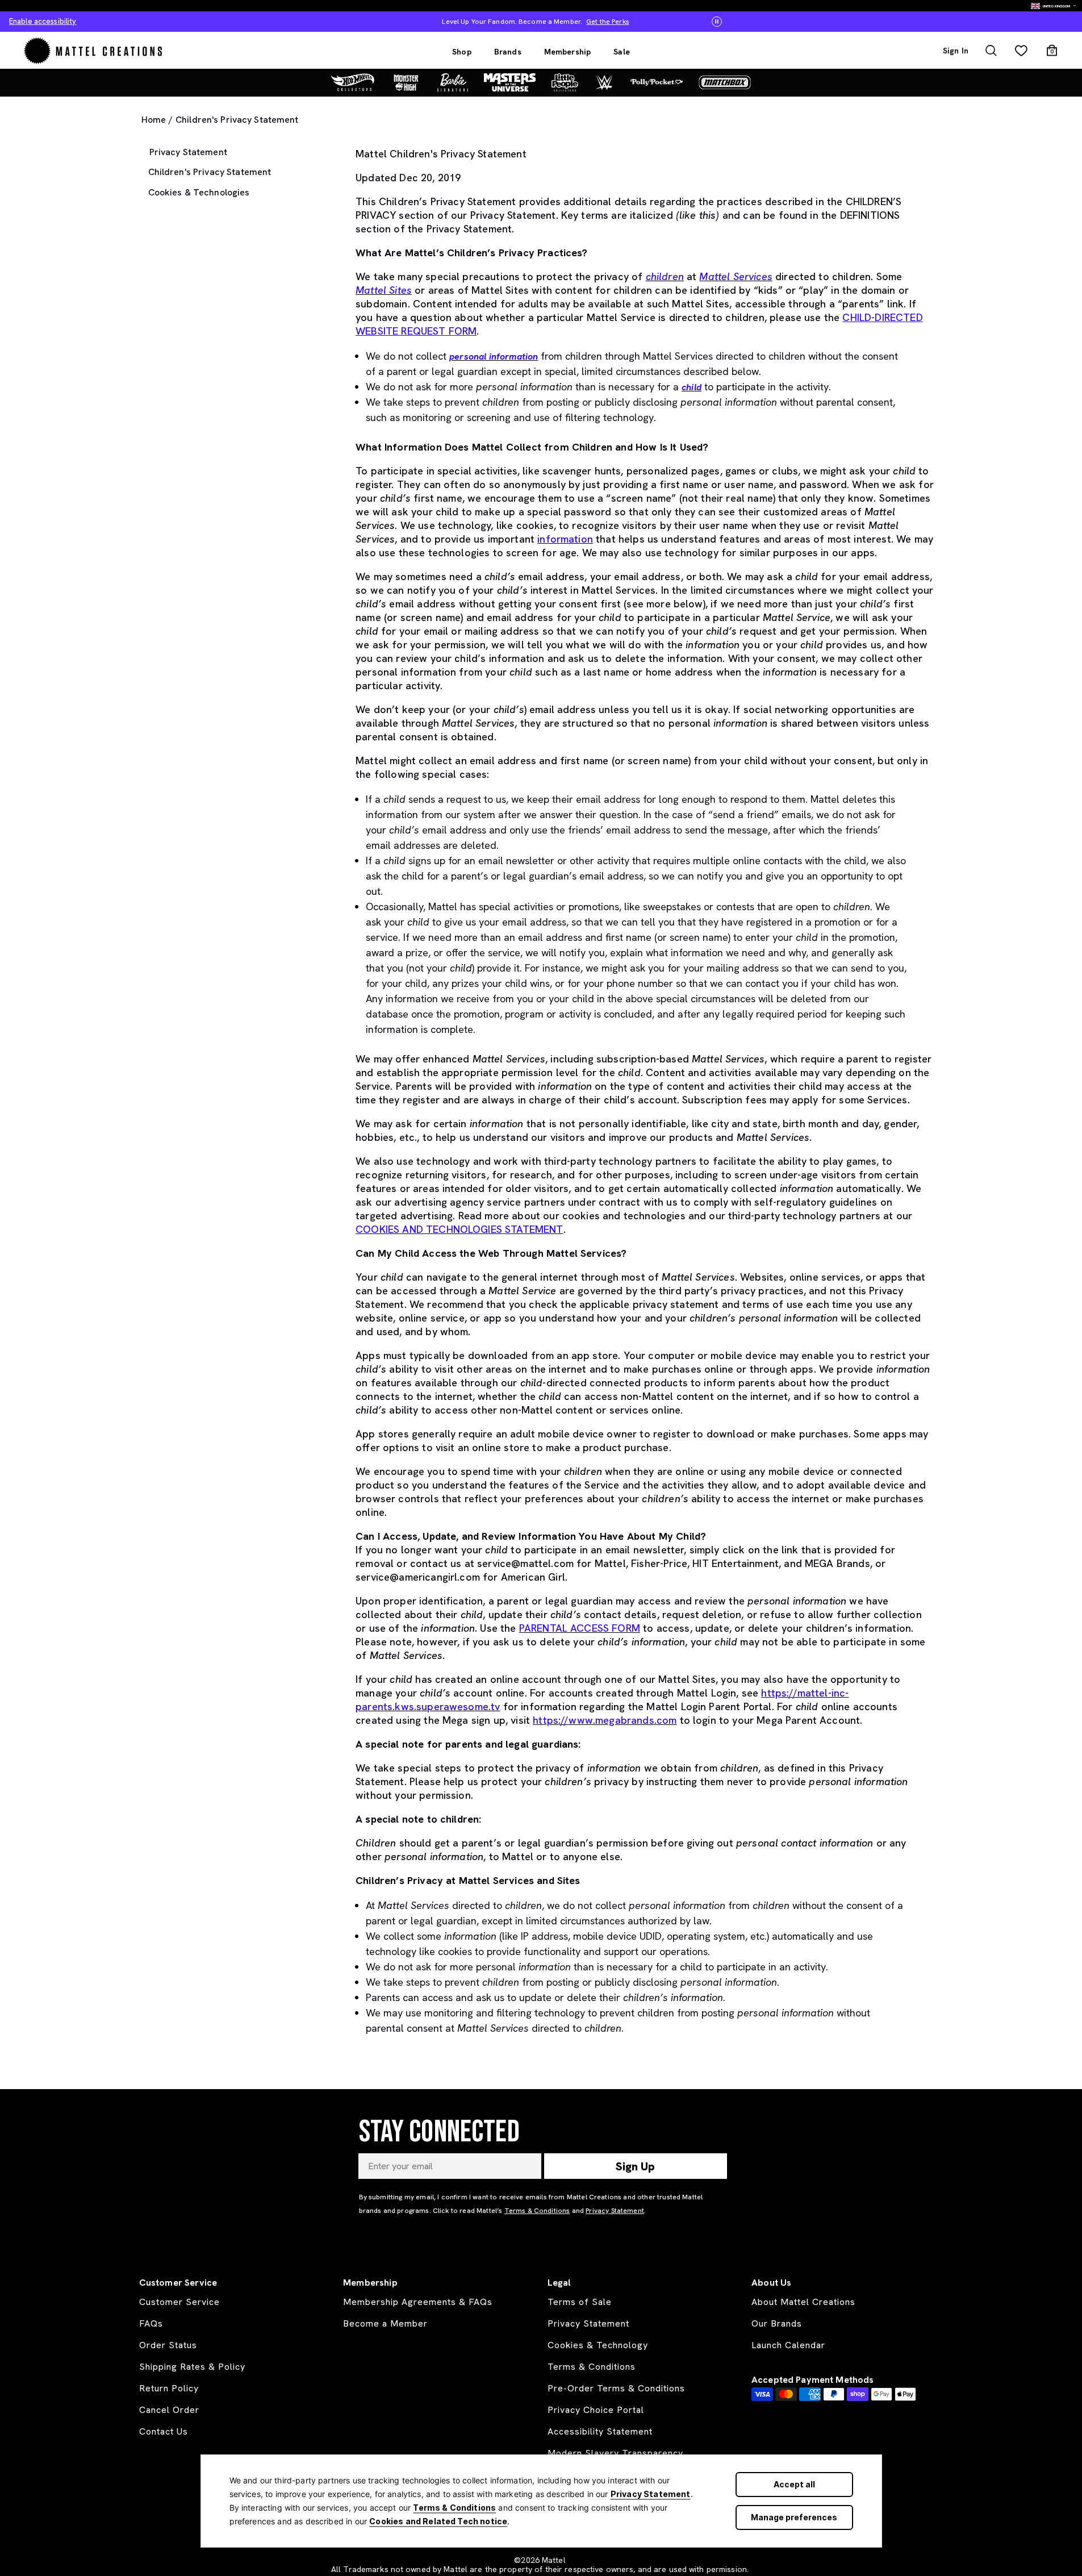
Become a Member (385, 2323)
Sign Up (635, 2166)
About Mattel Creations (803, 2302)
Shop (462, 52)
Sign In (956, 51)
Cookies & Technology (598, 2345)
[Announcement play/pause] (717, 22)
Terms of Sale (580, 2302)
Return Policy (169, 2388)
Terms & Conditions (454, 2508)
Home (154, 120)
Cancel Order (169, 2410)
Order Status (168, 2345)
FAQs (151, 2323)
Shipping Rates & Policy (192, 2367)
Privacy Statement (651, 2494)
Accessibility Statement (600, 2431)
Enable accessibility (43, 21)
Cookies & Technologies (199, 192)
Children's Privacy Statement (210, 172)
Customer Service (179, 2302)
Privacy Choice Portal (596, 2410)
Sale (622, 52)
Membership (568, 52)
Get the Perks (607, 22)
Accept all (794, 2484)
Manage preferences (794, 2517)
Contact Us (164, 2431)
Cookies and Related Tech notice (438, 2521)
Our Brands (777, 2323)
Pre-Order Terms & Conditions (616, 2388)
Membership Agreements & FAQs (418, 2302)
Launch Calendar (788, 2345)
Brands (508, 52)
